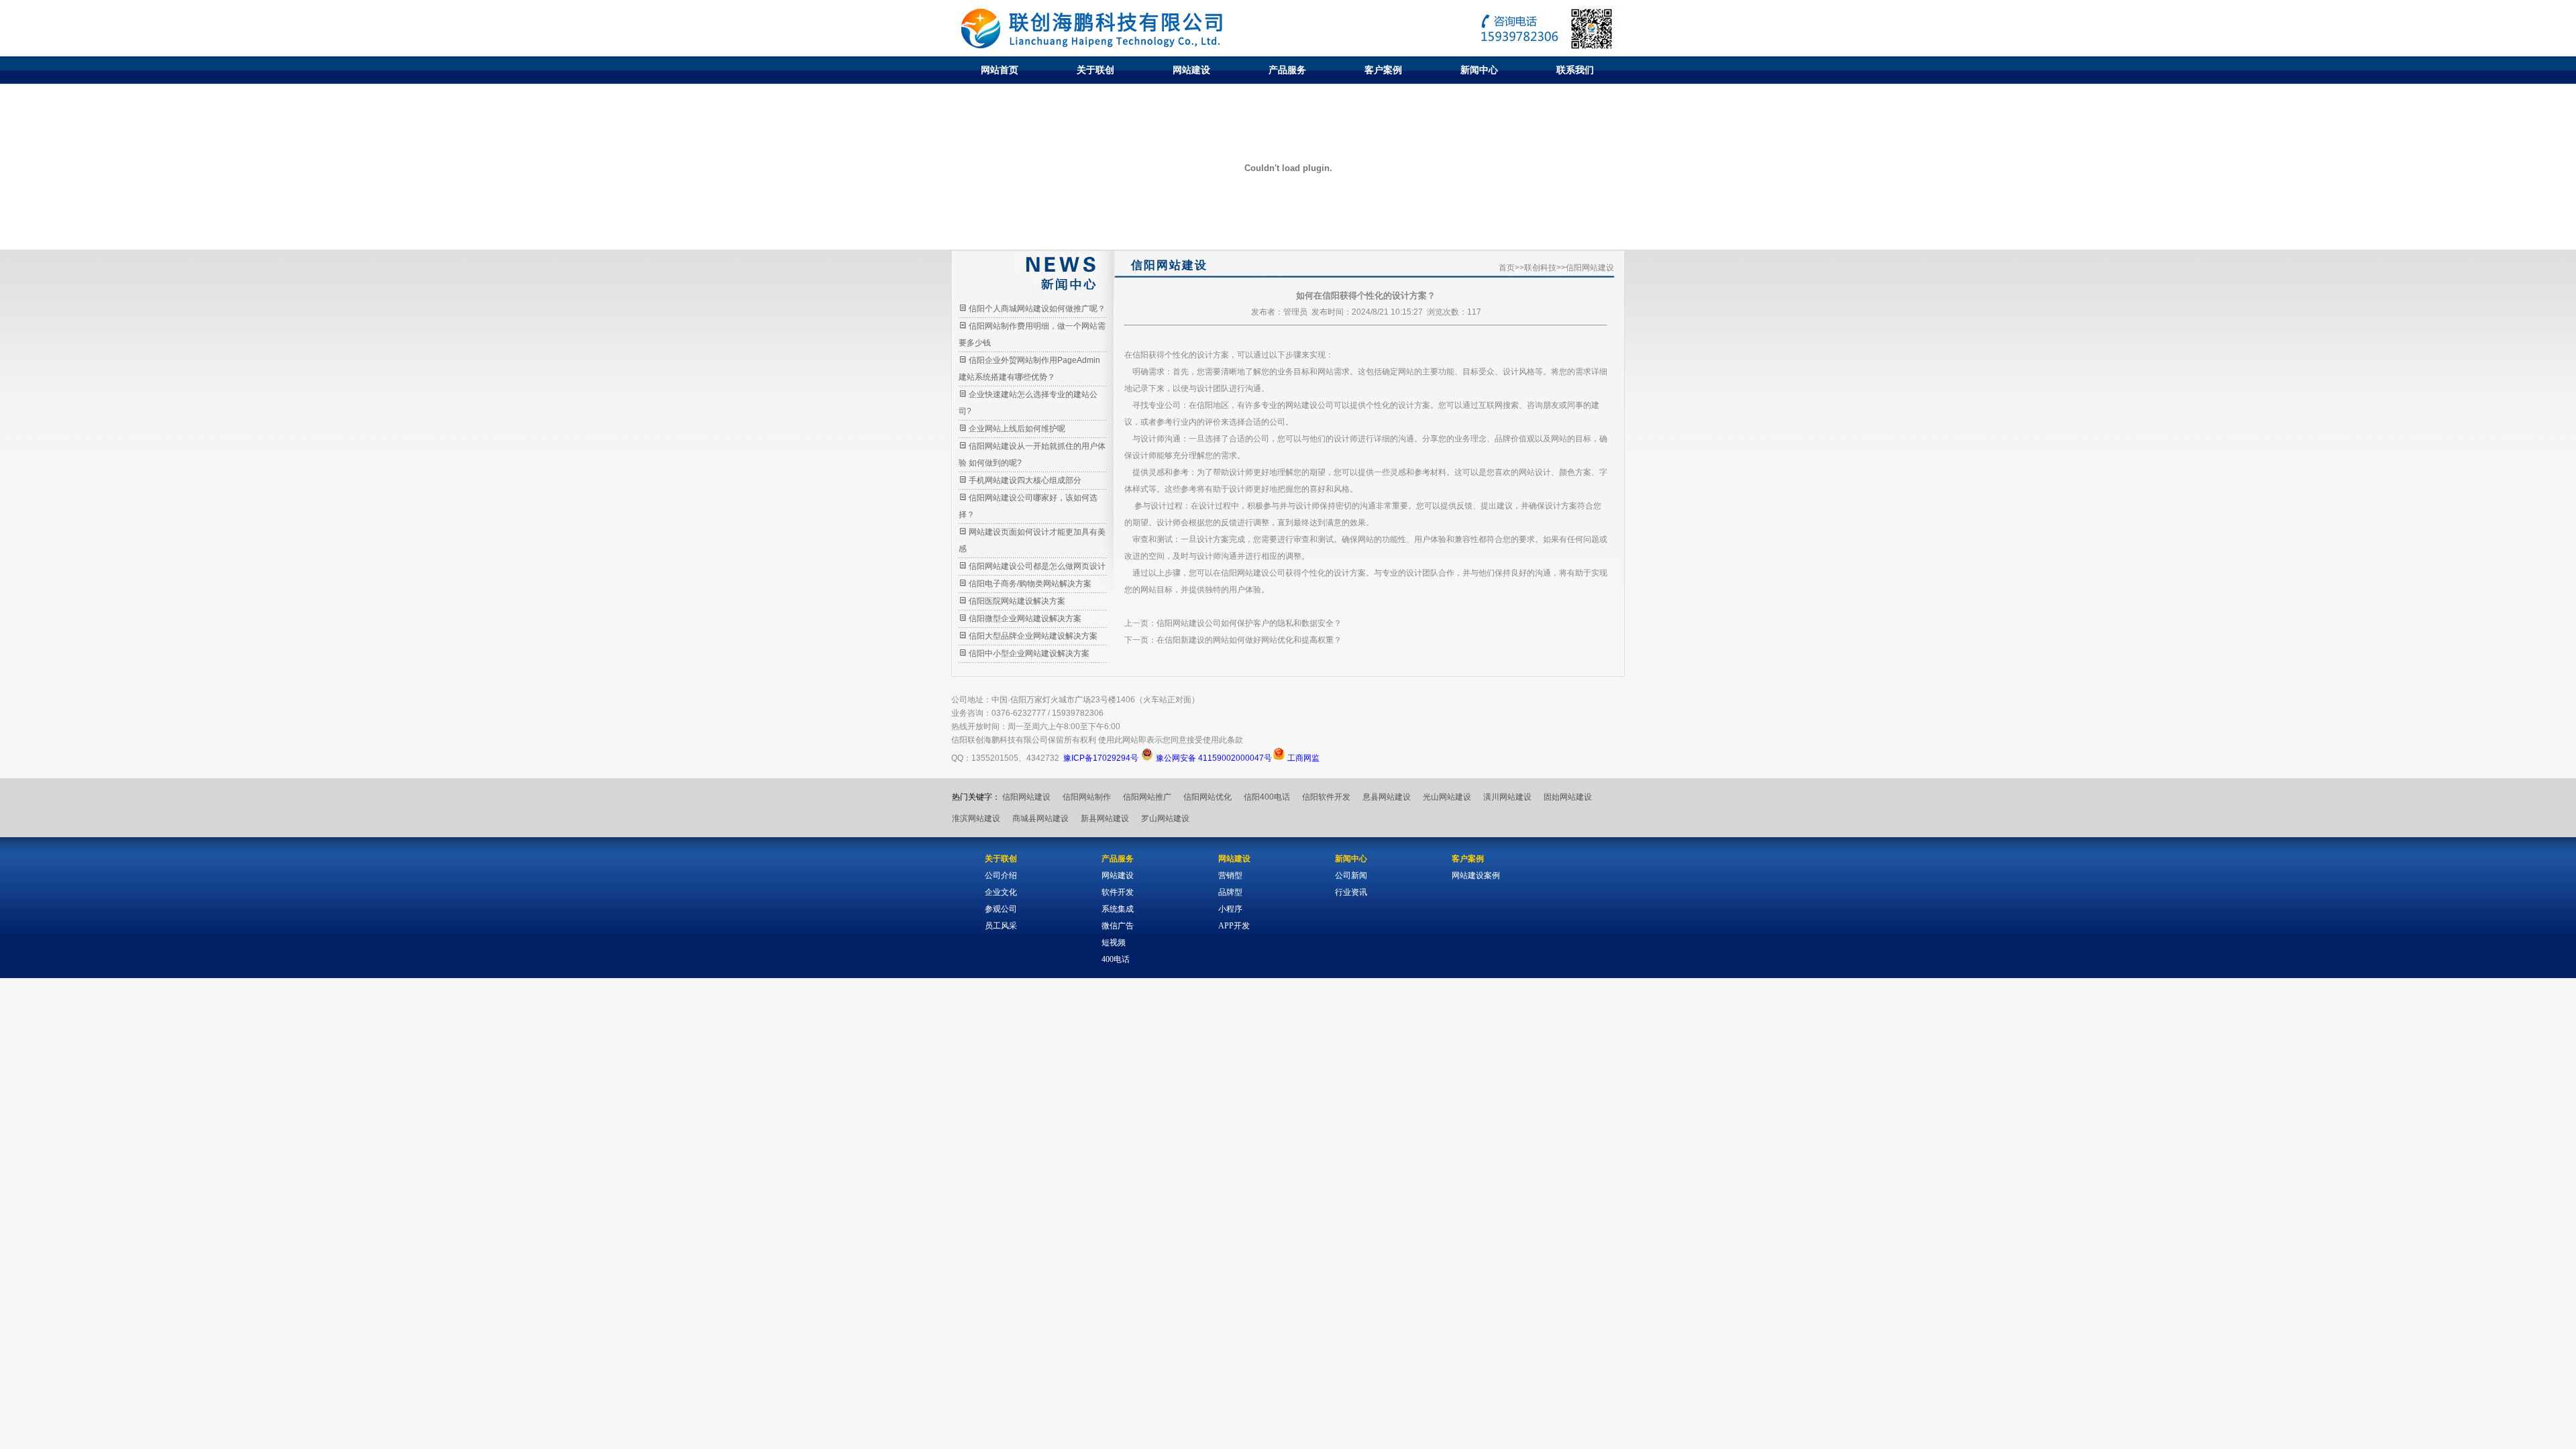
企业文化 (1001, 892)
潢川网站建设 (1507, 797)
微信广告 (1118, 926)
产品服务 (1287, 70)
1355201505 (995, 758)
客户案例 (1383, 70)
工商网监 (1302, 758)
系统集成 (1118, 909)
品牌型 (1230, 892)
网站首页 (1000, 70)
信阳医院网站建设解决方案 (1017, 601)
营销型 (1230, 875)
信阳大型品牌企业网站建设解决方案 (1033, 636)
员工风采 (1001, 926)
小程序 (1230, 909)
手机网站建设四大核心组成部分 (1025, 480)
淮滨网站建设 (976, 818)
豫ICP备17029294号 (1101, 758)
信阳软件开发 (1326, 797)
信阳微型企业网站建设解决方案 (1025, 619)
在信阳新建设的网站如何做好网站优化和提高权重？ (1249, 640)
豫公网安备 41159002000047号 (1213, 758)
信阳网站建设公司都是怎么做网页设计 (1037, 566)
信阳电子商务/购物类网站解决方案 (1030, 584)
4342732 (1043, 758)
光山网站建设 (1447, 797)
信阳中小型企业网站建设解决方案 (1029, 653)
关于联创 (1095, 70)
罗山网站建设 (1165, 818)
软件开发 (1118, 892)
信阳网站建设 (1026, 797)
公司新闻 (1351, 875)
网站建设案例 (1476, 875)
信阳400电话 (1267, 797)
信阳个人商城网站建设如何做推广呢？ (1037, 309)
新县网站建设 (1105, 818)
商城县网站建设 (1040, 818)
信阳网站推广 (1147, 797)
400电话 (1116, 959)
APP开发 (1234, 926)
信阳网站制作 (1087, 797)
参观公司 (1001, 909)
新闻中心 (1479, 70)
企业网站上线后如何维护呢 (1017, 429)
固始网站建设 (1568, 797)
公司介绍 (1001, 875)
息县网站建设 (1387, 797)
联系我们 (1575, 70)
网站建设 (1191, 70)
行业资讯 (1351, 892)
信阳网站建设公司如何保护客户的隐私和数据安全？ (1249, 623)
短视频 (1114, 943)
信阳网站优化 (1207, 797)
